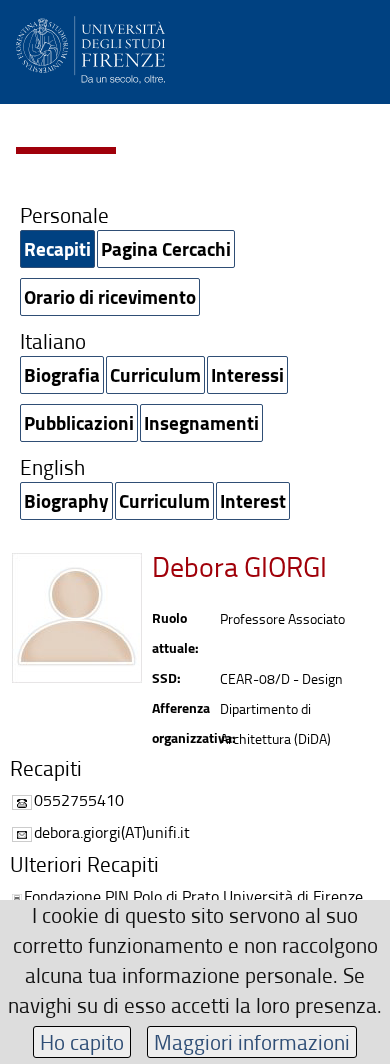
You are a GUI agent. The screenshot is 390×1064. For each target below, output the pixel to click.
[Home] (90, 46)
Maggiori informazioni (252, 1041)
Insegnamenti (201, 422)
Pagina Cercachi (166, 248)
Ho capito (82, 1041)
